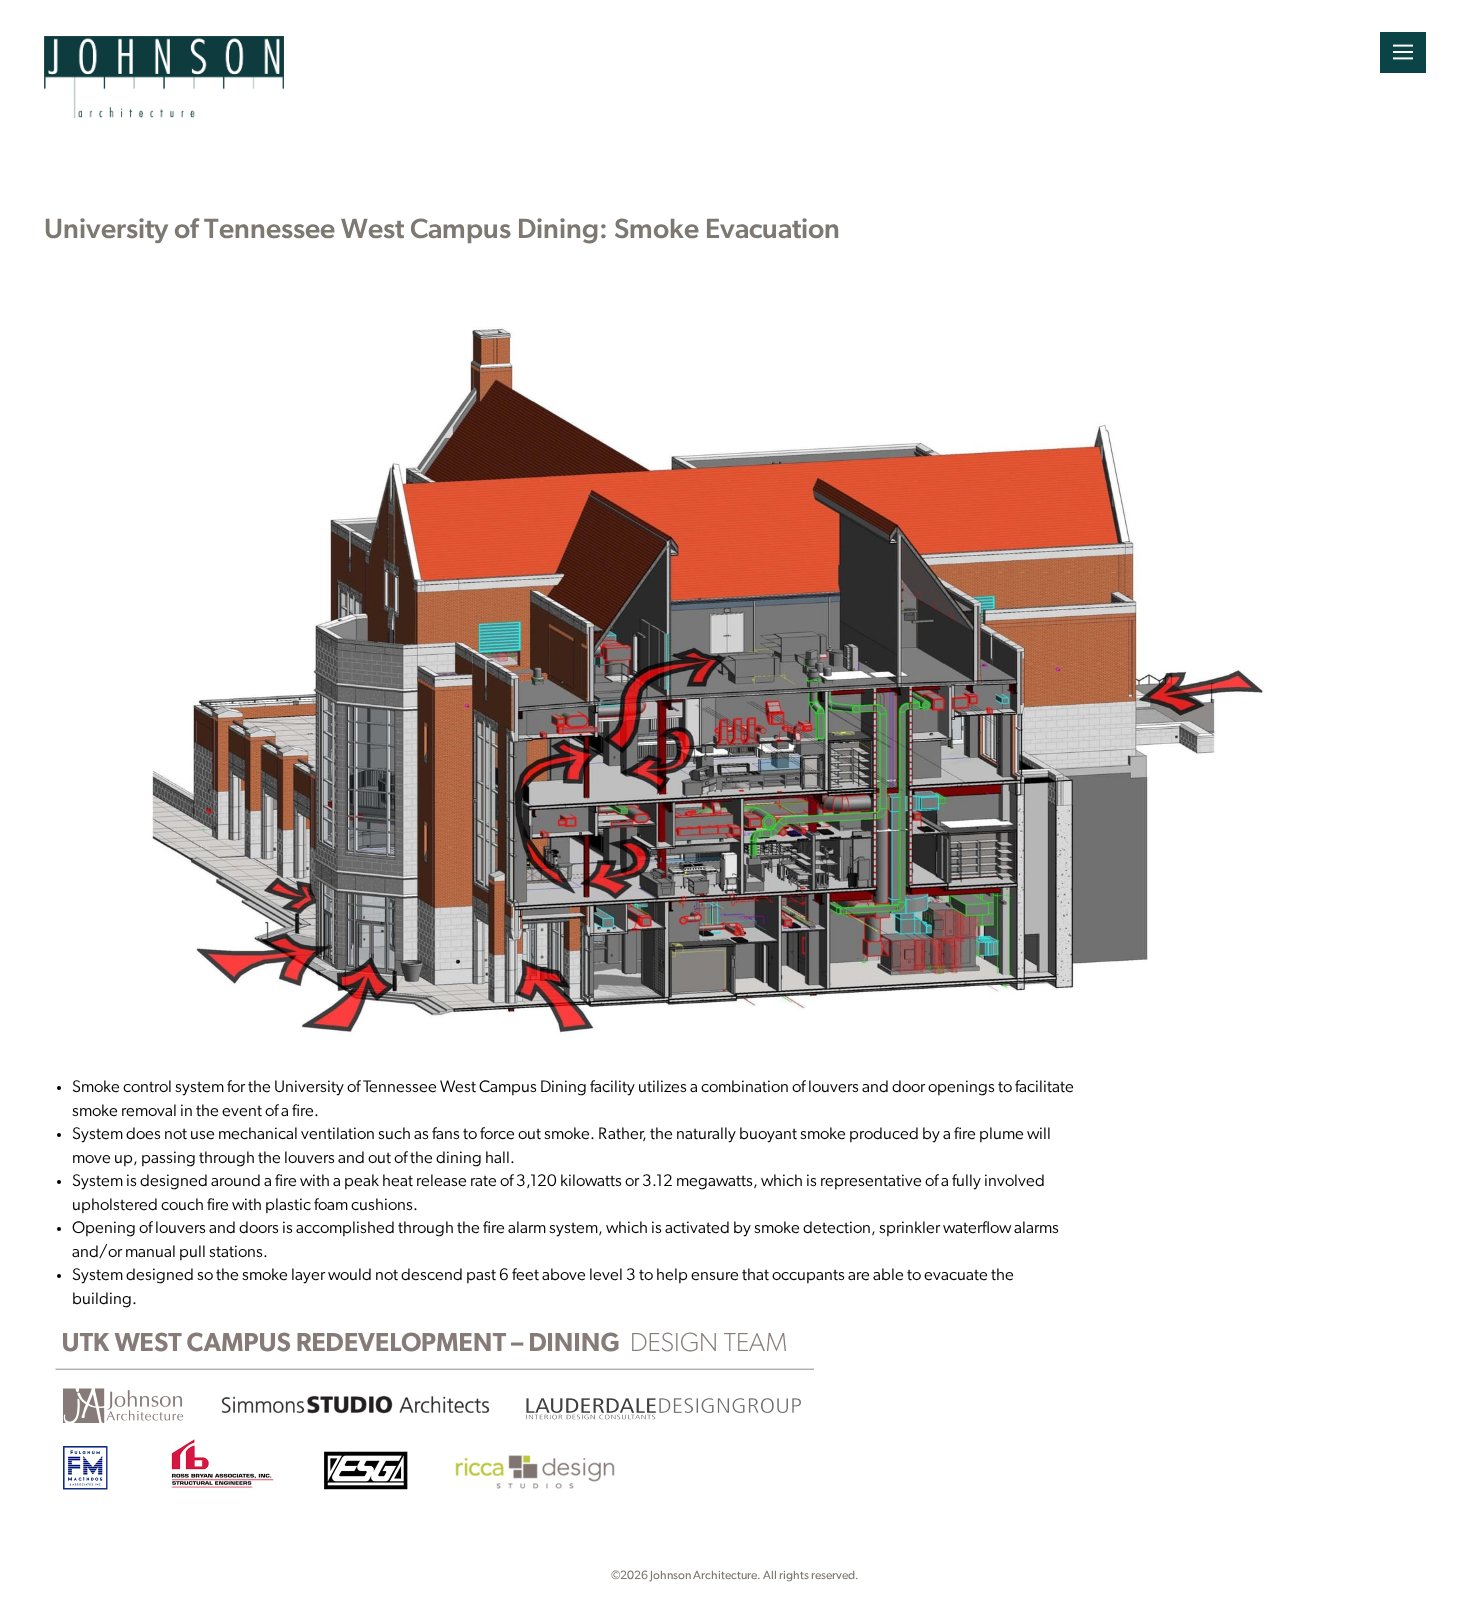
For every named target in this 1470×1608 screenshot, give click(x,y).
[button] (1403, 52)
